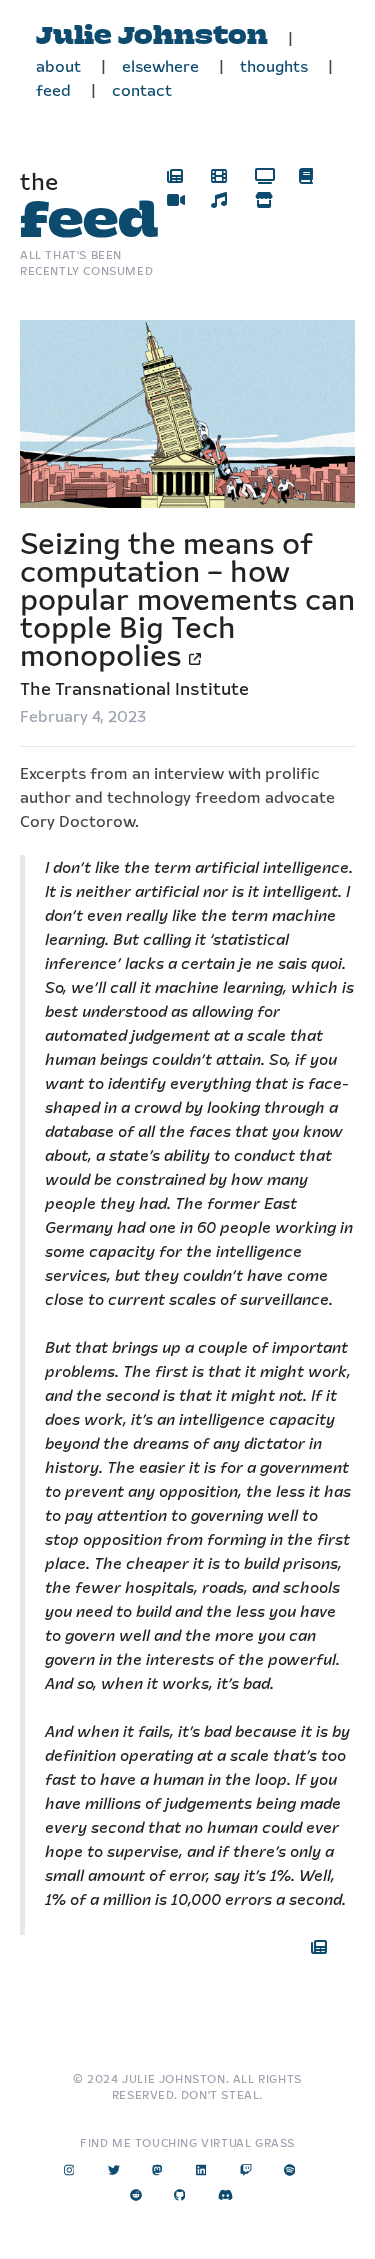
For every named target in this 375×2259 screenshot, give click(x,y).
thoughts (274, 67)
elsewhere (160, 67)
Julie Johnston (152, 37)
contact (142, 91)
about (58, 67)
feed (53, 91)
